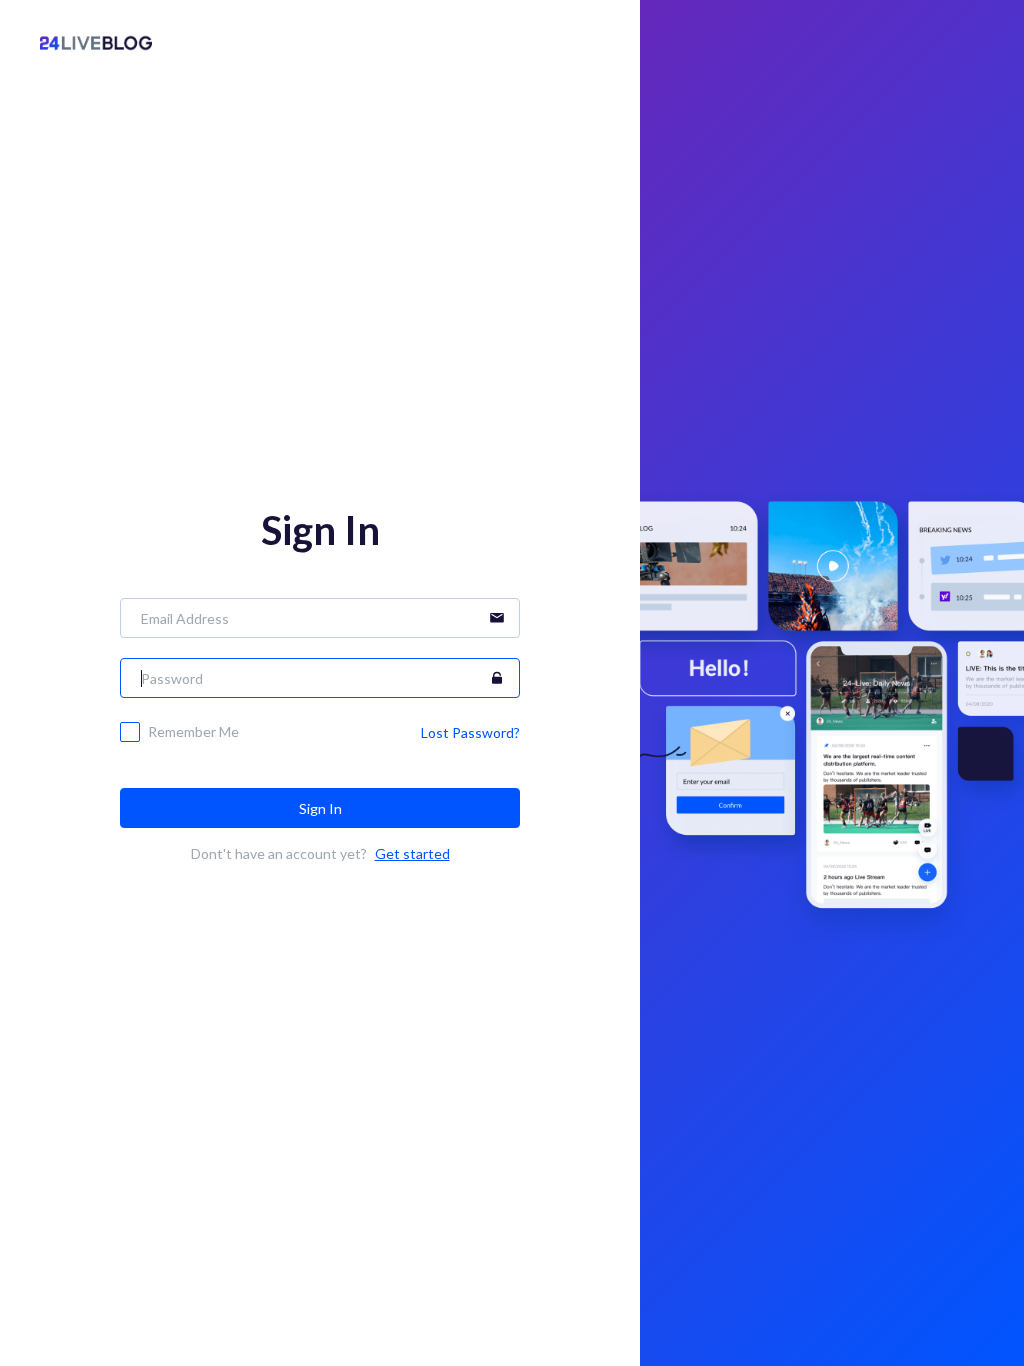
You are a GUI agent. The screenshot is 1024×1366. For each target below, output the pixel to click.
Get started (412, 853)
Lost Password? (470, 732)
